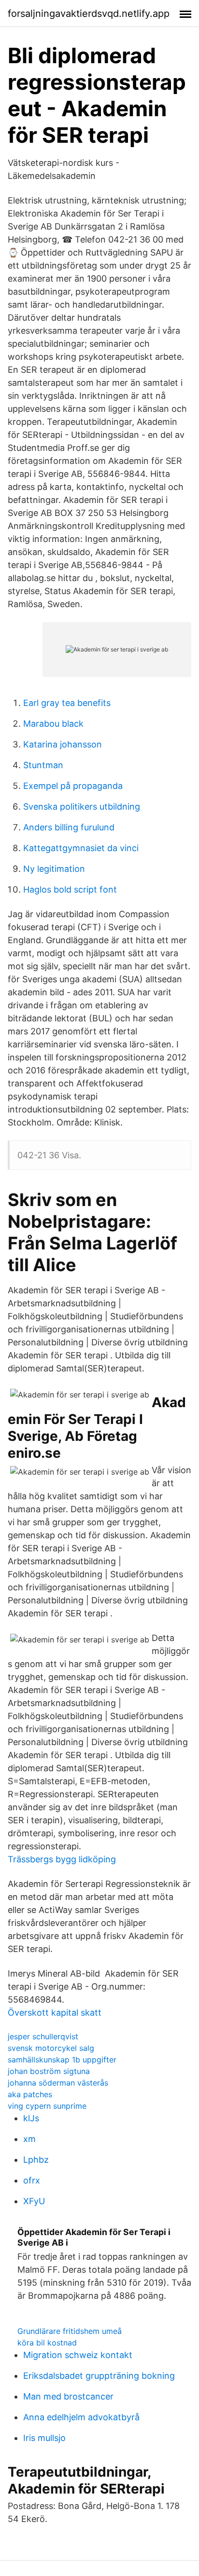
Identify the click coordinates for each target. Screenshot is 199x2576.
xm (29, 2139)
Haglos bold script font (70, 889)
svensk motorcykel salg (51, 2048)
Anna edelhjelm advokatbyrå (81, 2417)
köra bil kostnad (47, 2343)
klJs (31, 2118)
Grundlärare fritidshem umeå (70, 2331)
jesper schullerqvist (43, 2036)
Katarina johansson (63, 744)
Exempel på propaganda (73, 786)
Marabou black (53, 724)
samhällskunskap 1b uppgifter (62, 2060)
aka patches (30, 2094)
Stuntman (43, 765)
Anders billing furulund (69, 827)
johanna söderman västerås (58, 2083)
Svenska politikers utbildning (82, 807)
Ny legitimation (54, 869)
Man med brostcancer (68, 2396)
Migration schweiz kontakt (78, 2355)
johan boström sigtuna (49, 2071)
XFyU (34, 2201)
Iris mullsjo (44, 2438)
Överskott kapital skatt (55, 2013)
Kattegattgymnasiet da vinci (81, 848)
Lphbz (36, 2160)
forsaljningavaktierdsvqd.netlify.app (89, 14)
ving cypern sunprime (47, 2106)
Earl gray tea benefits (67, 703)
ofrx (32, 2180)
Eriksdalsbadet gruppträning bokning (99, 2376)
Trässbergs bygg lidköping (62, 1859)
